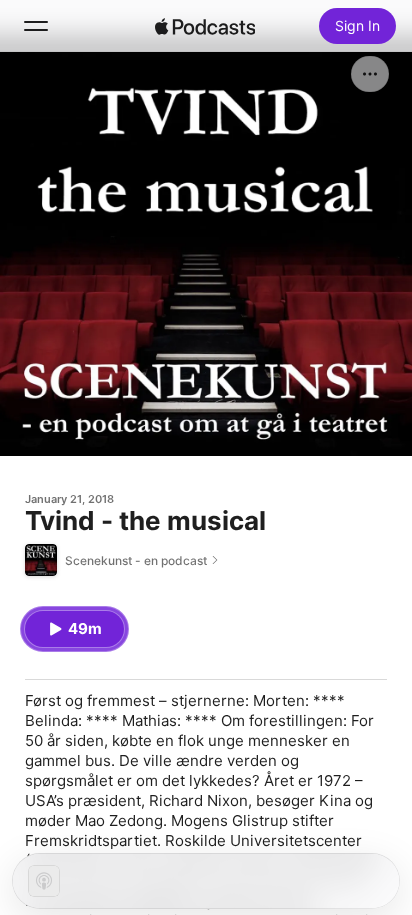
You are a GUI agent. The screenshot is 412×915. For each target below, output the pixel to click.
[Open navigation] (36, 26)
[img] (205, 26)
